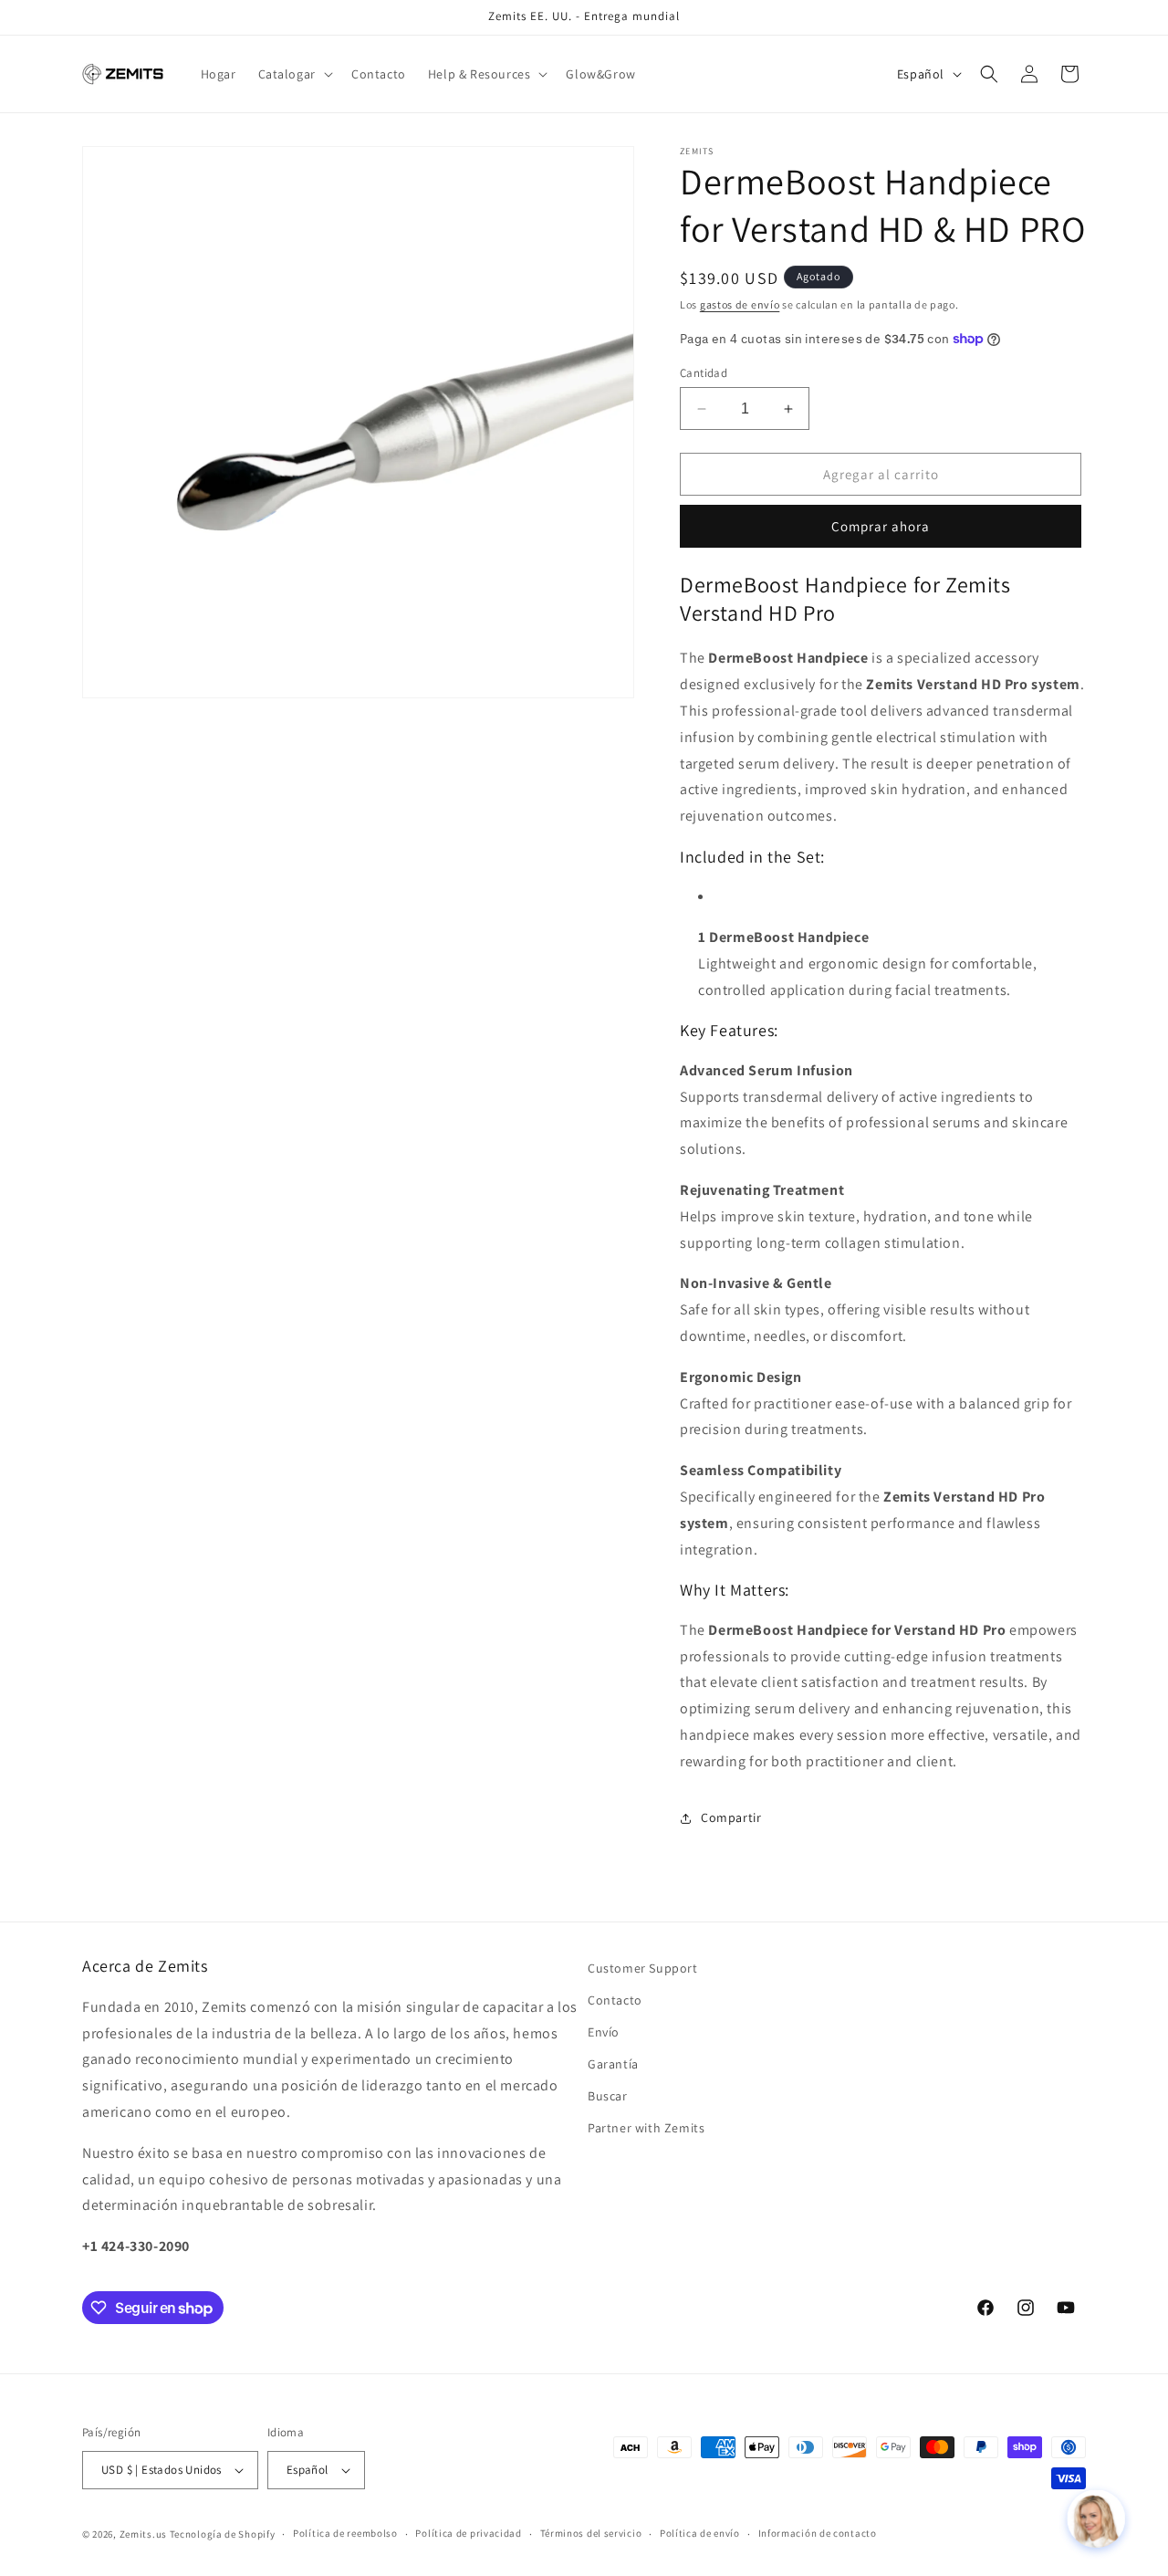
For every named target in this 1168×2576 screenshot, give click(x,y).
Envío (604, 2032)
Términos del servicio (591, 2534)
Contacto (615, 2000)
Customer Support (643, 1968)
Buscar (608, 2096)
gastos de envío (740, 304)
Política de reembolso (345, 2534)
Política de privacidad (468, 2534)
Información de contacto (818, 2534)
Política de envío (700, 2534)
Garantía (613, 2064)
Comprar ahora (881, 526)
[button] (294, 74)
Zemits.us (143, 2534)
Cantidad (704, 373)
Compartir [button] (731, 1817)
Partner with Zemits (646, 2129)
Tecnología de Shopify (223, 2534)
